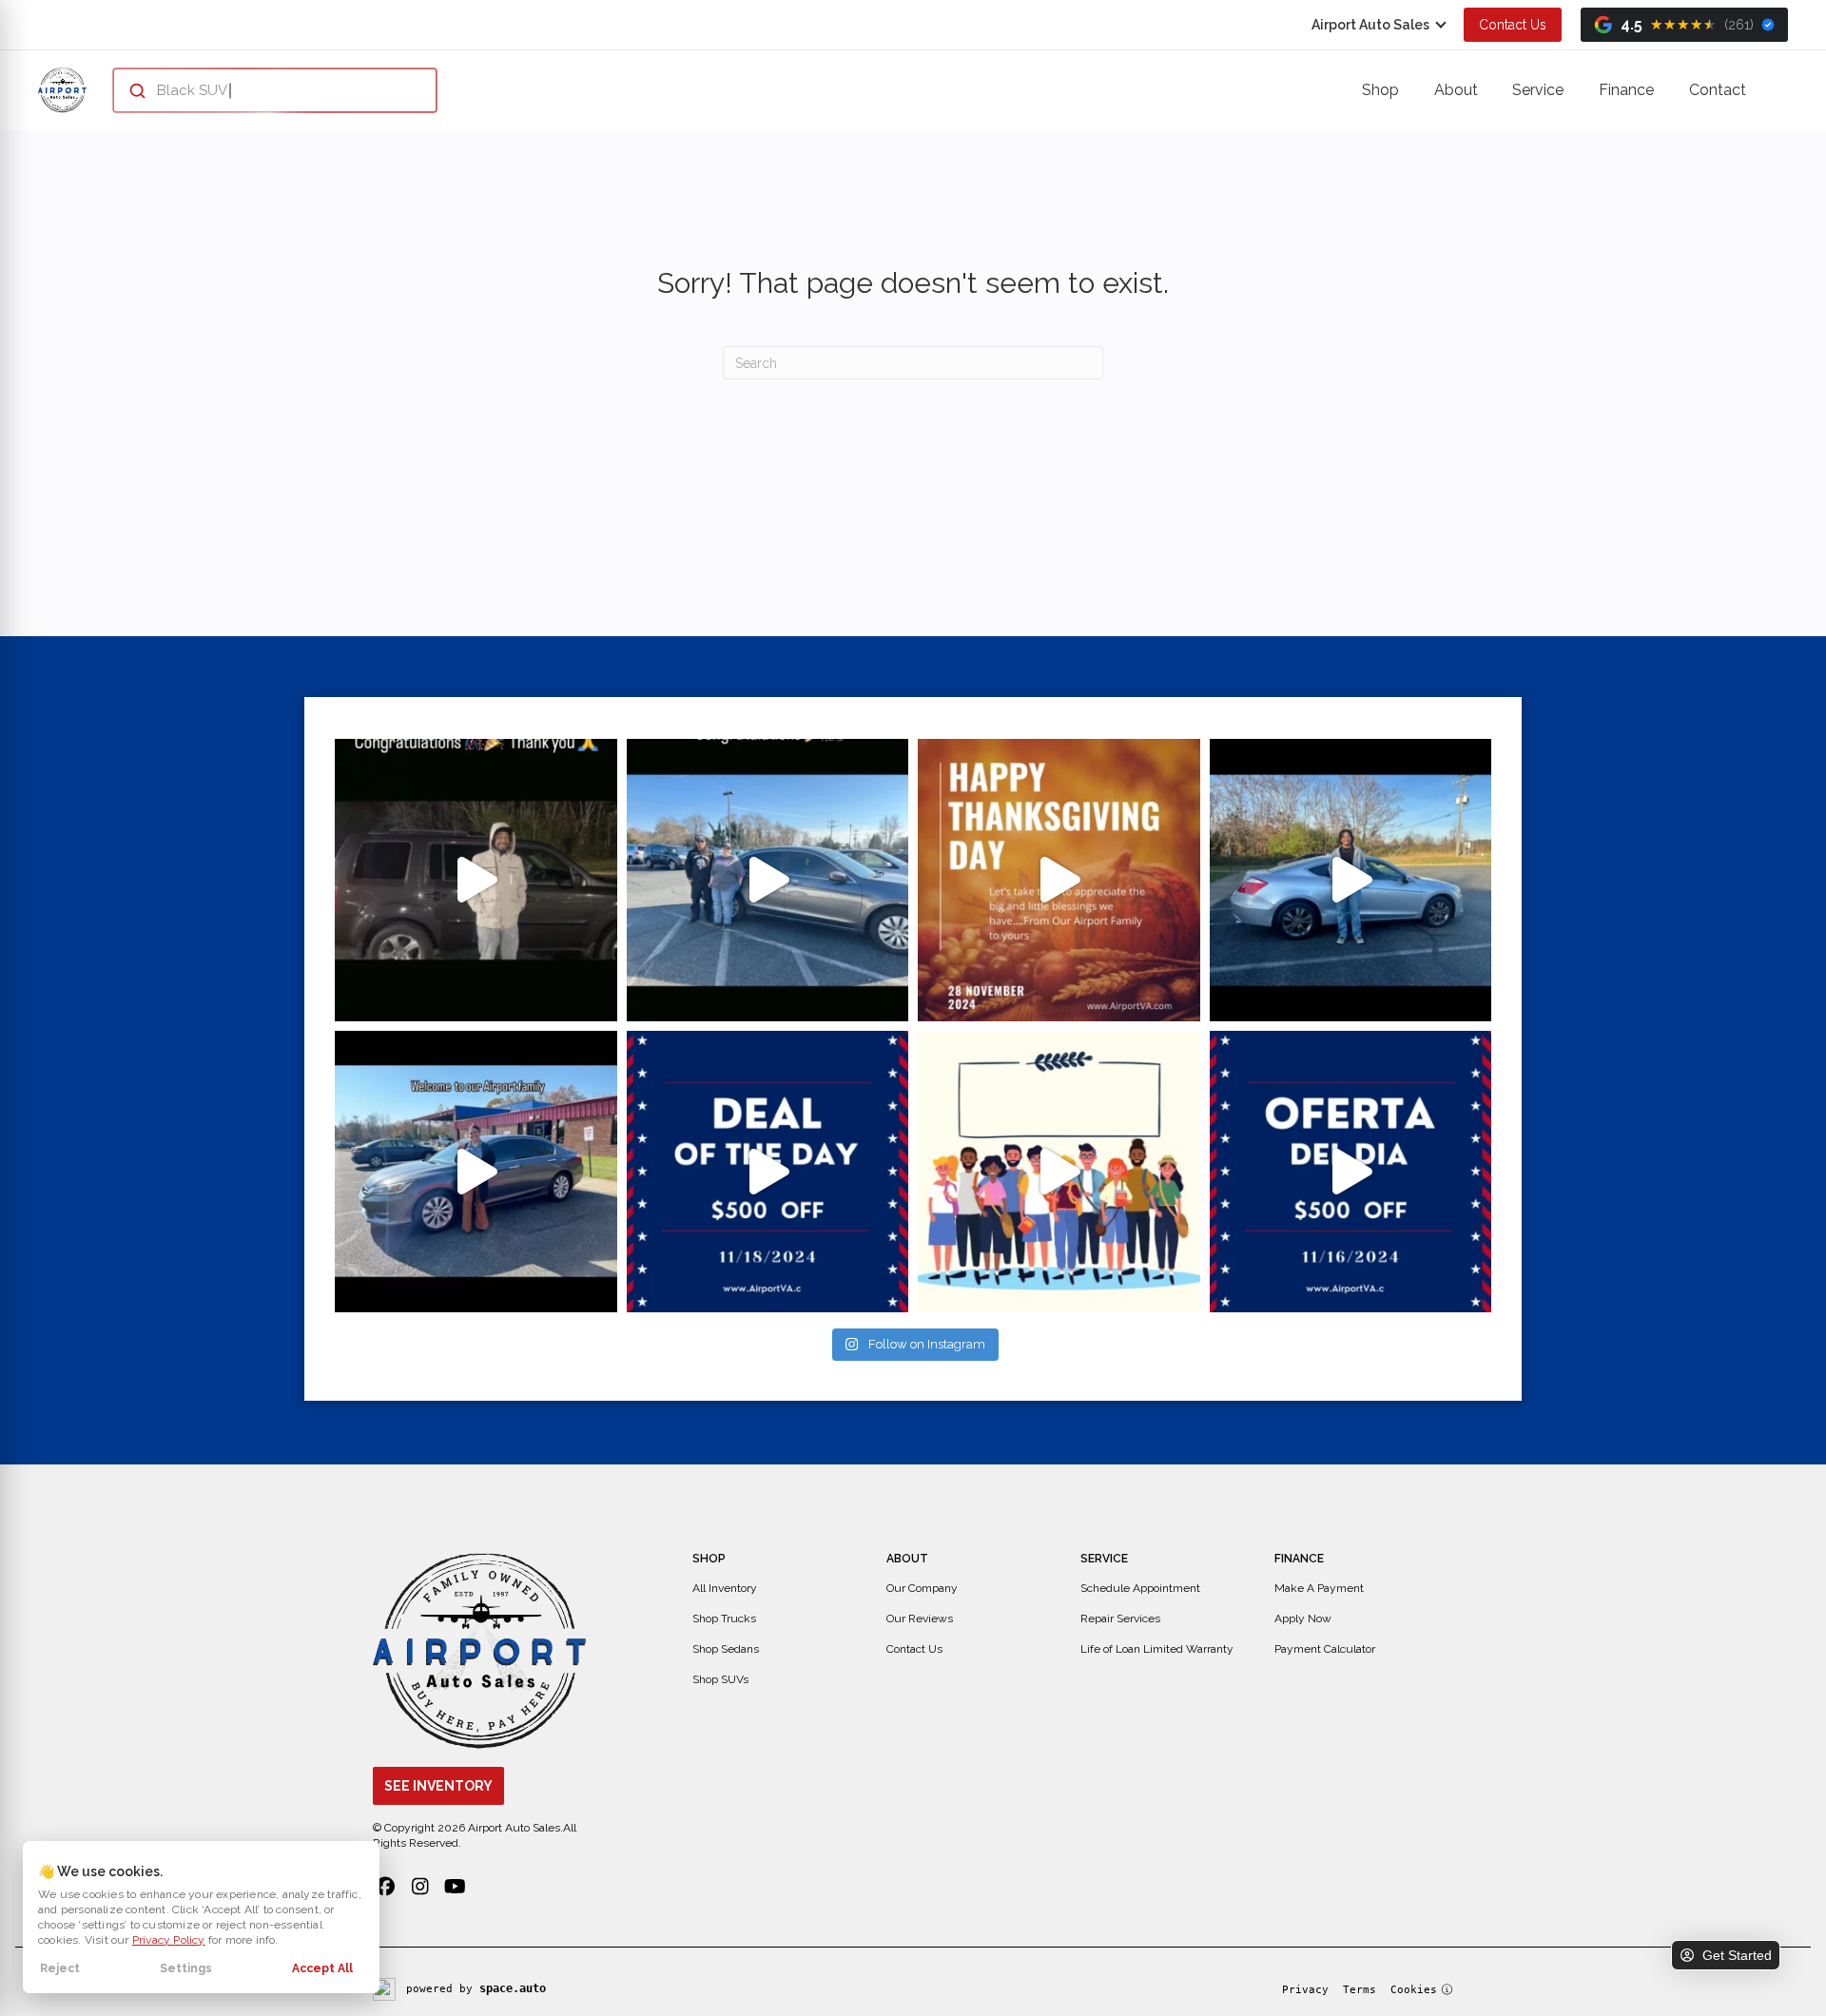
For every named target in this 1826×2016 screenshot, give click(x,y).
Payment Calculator (1325, 1649)
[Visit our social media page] (385, 1887)
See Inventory (438, 1786)
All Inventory (725, 1588)
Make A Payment (1319, 1588)
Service (1538, 90)
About (1456, 90)
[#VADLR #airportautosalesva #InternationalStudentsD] (1059, 1172)
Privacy (1305, 1990)
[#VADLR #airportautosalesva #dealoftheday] (768, 1172)
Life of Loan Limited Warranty (1157, 1649)
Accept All (322, 1968)
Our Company (922, 1588)
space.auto (513, 1988)
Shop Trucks (724, 1619)
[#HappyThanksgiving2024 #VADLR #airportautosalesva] (1059, 880)
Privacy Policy (169, 1940)
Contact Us (1513, 25)
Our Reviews (920, 1619)
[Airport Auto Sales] (62, 90)
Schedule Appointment (1140, 1588)
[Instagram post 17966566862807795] (476, 1172)
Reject (60, 1968)
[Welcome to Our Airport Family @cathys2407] (768, 880)
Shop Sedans (726, 1649)
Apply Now (1303, 1619)
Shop (1380, 90)
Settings (186, 1968)
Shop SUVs (720, 1679)
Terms (1360, 1990)
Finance (1626, 90)
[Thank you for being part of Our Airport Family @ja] (476, 880)
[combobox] (256, 90)
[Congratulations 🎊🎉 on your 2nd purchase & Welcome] (1351, 880)
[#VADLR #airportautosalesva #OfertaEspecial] (1351, 1172)
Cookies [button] (1414, 1990)
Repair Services (1120, 1619)
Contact (1718, 90)
